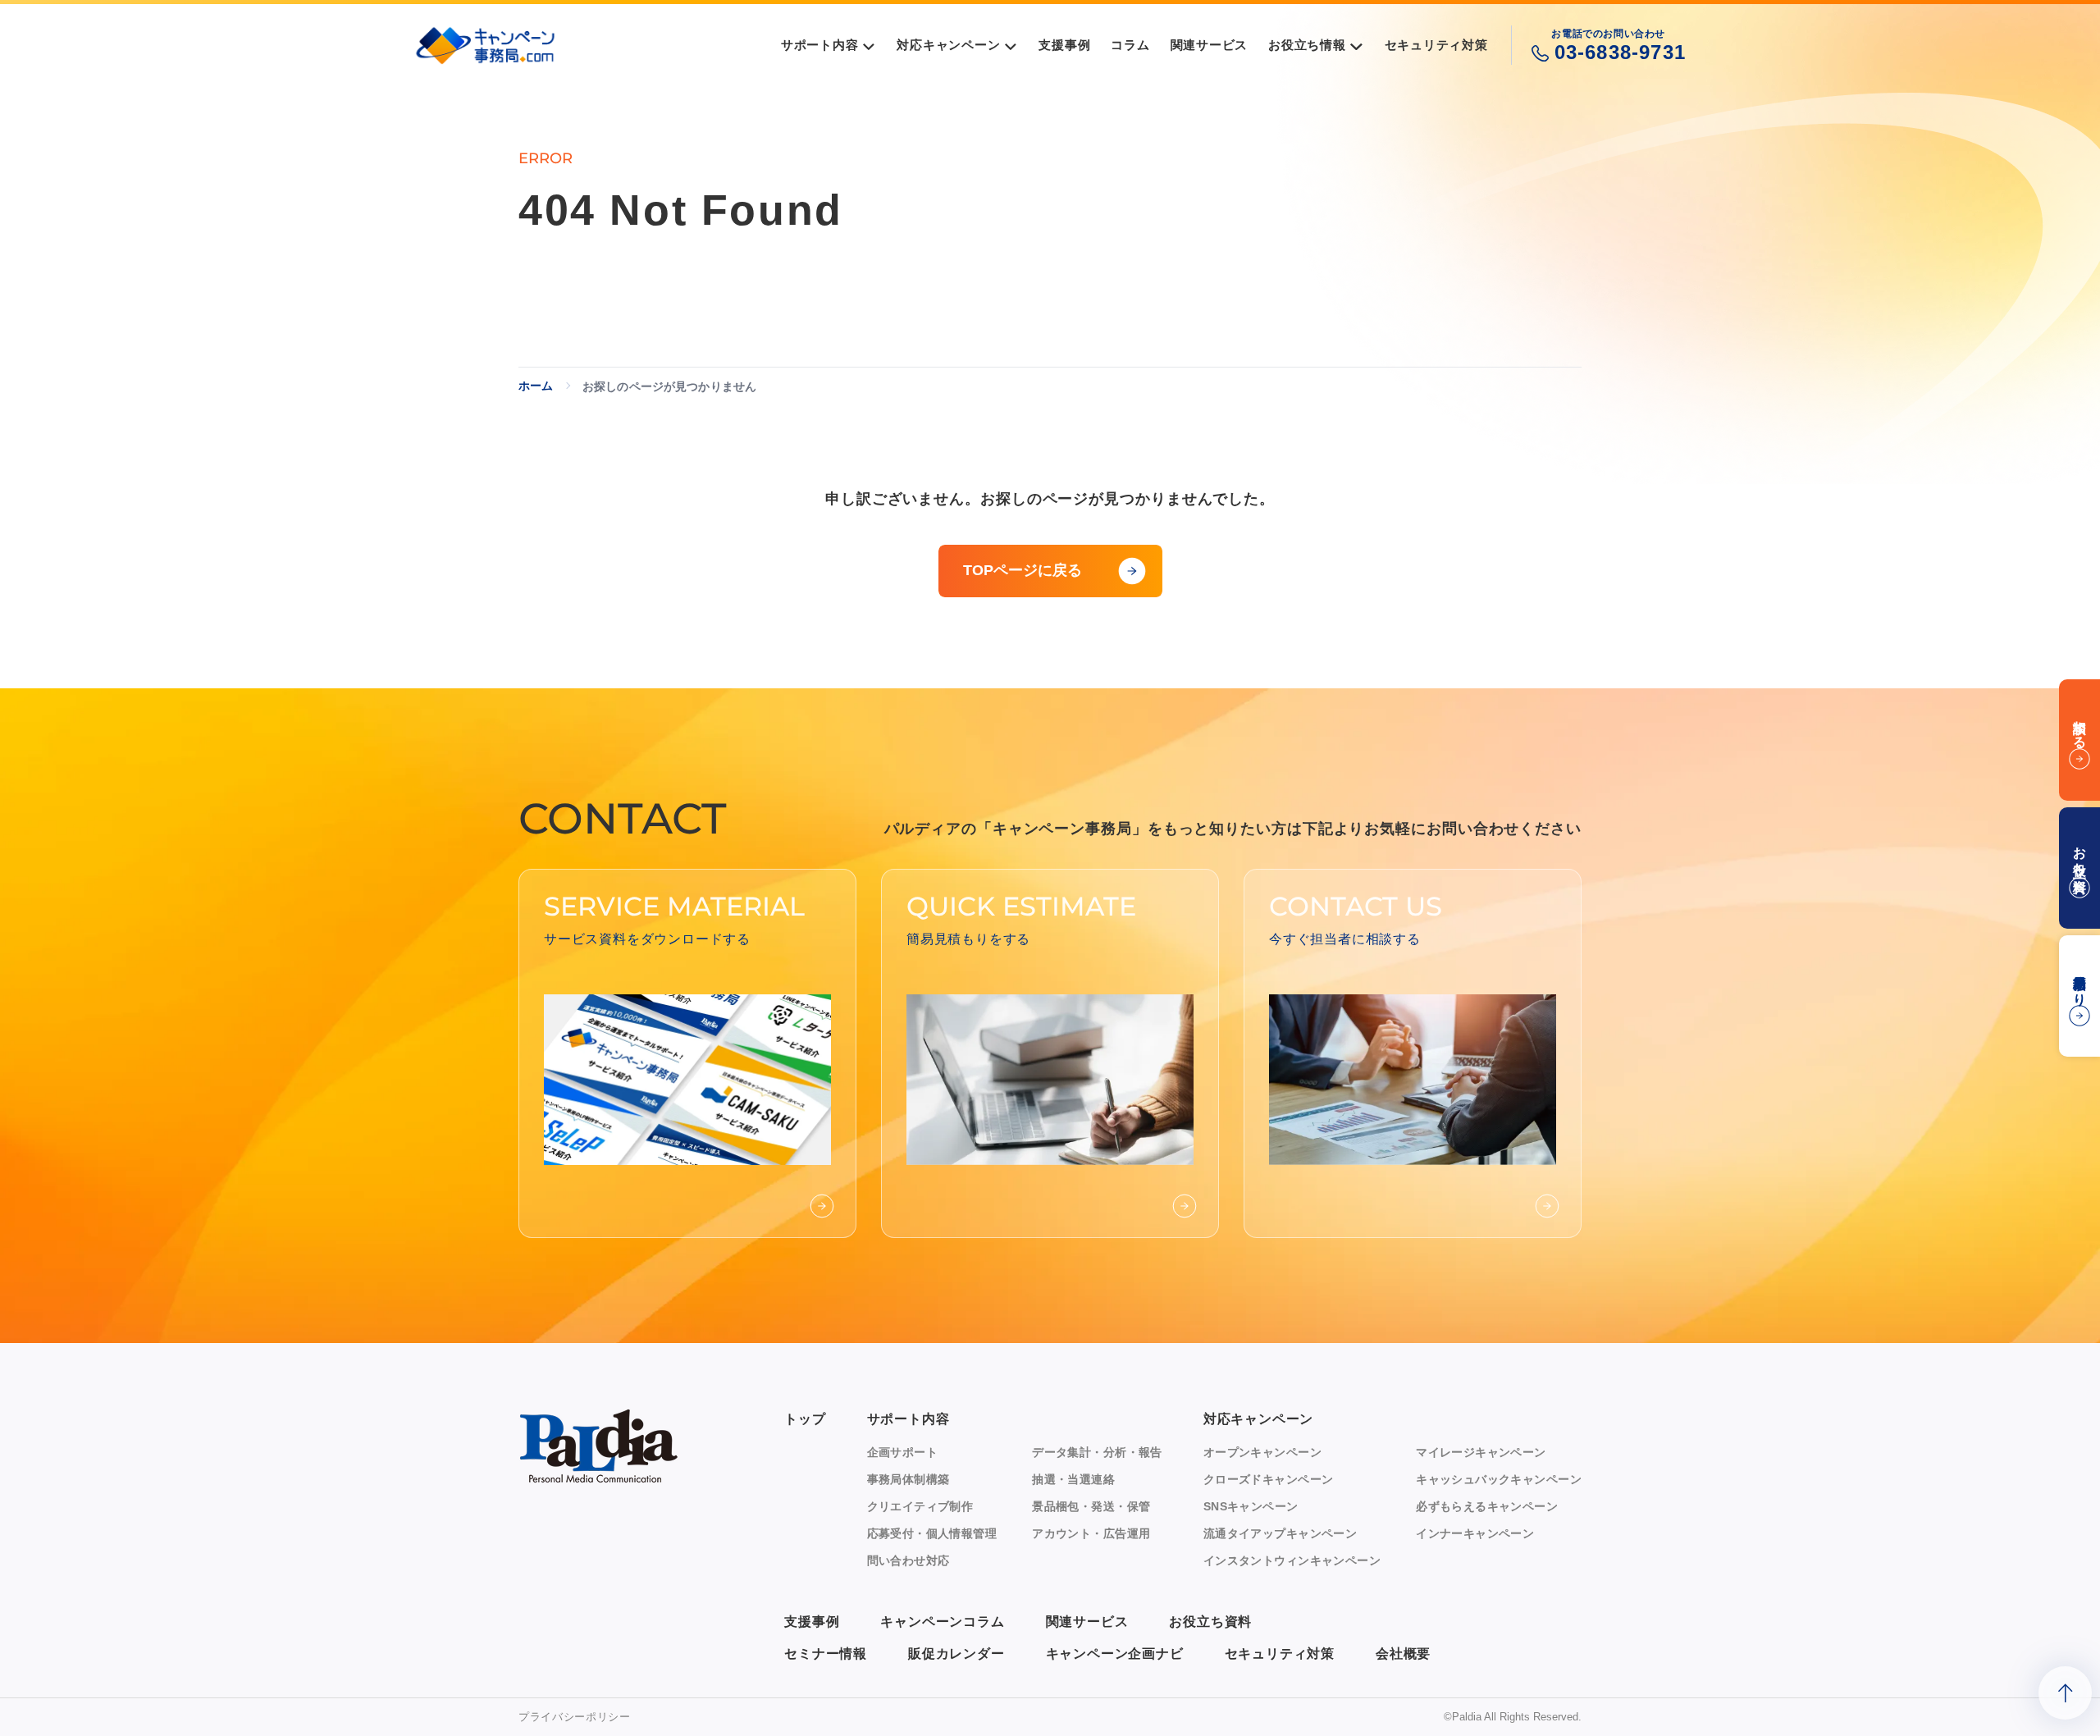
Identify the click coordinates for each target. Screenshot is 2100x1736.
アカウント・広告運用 (1091, 1533)
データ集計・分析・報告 (1097, 1452)
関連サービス (1087, 1622)
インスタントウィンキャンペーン (1292, 1560)
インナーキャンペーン (1475, 1533)
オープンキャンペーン (1262, 1452)
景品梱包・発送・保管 (1091, 1506)
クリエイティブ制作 (920, 1506)
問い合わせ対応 (908, 1560)
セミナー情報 (826, 1654)
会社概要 (1403, 1654)
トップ (805, 1419)
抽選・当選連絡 (1073, 1479)
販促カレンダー (956, 1654)
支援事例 (812, 1622)
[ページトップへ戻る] (2065, 1693)
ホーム (536, 386)
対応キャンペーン (1258, 1419)
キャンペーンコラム (942, 1622)
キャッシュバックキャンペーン (1499, 1479)
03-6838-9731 (1620, 52)
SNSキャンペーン (1251, 1506)
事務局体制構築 (908, 1479)
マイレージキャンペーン (1481, 1452)
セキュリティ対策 (1280, 1654)
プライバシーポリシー (575, 1717)
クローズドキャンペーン (1269, 1479)
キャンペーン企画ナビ (1115, 1654)
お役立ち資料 (1210, 1622)
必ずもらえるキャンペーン (1487, 1506)
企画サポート (903, 1452)
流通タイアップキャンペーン (1280, 1533)
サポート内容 (908, 1419)
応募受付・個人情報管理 (932, 1533)
